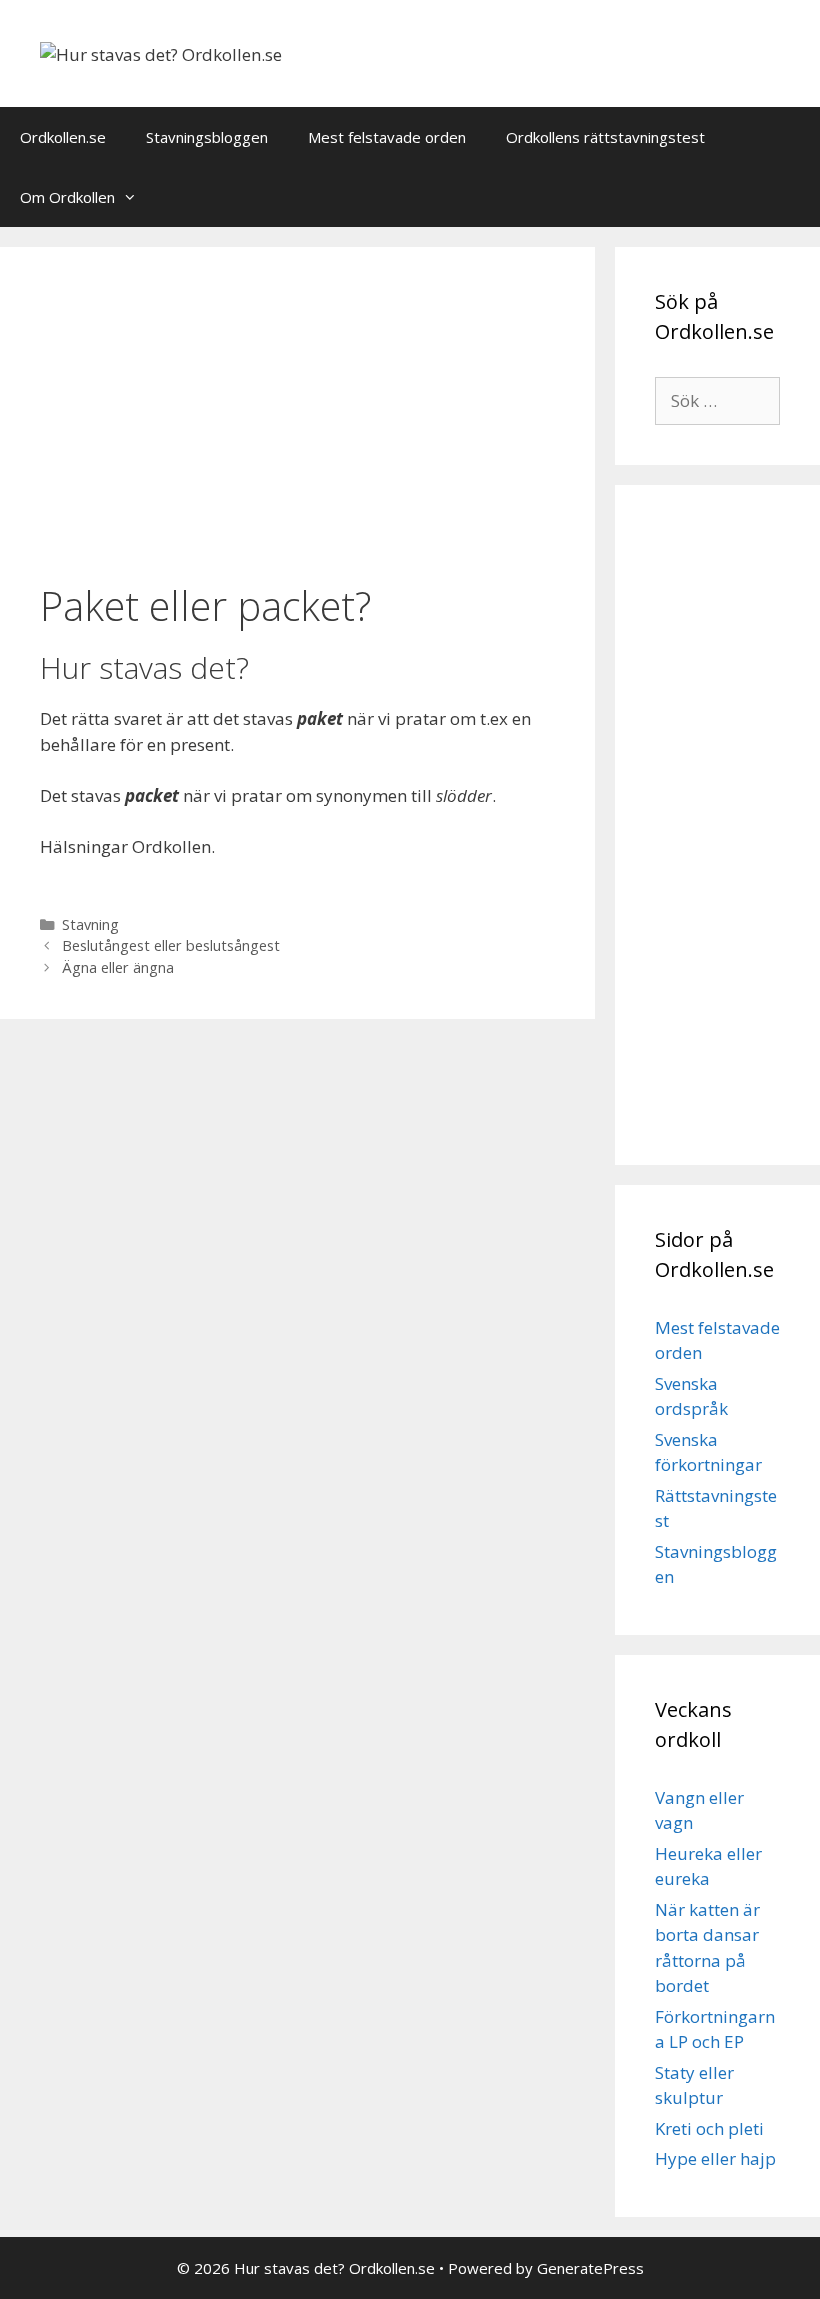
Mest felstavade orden (387, 137)
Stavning (90, 924)
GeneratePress (590, 2268)
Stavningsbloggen (207, 137)
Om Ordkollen (67, 197)
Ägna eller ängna (118, 967)
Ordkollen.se (63, 137)
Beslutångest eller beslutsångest (171, 945)
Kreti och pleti (709, 2128)
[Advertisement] (297, 417)
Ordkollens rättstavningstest (605, 137)
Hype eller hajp (715, 2158)
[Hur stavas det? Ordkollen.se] (161, 52)
